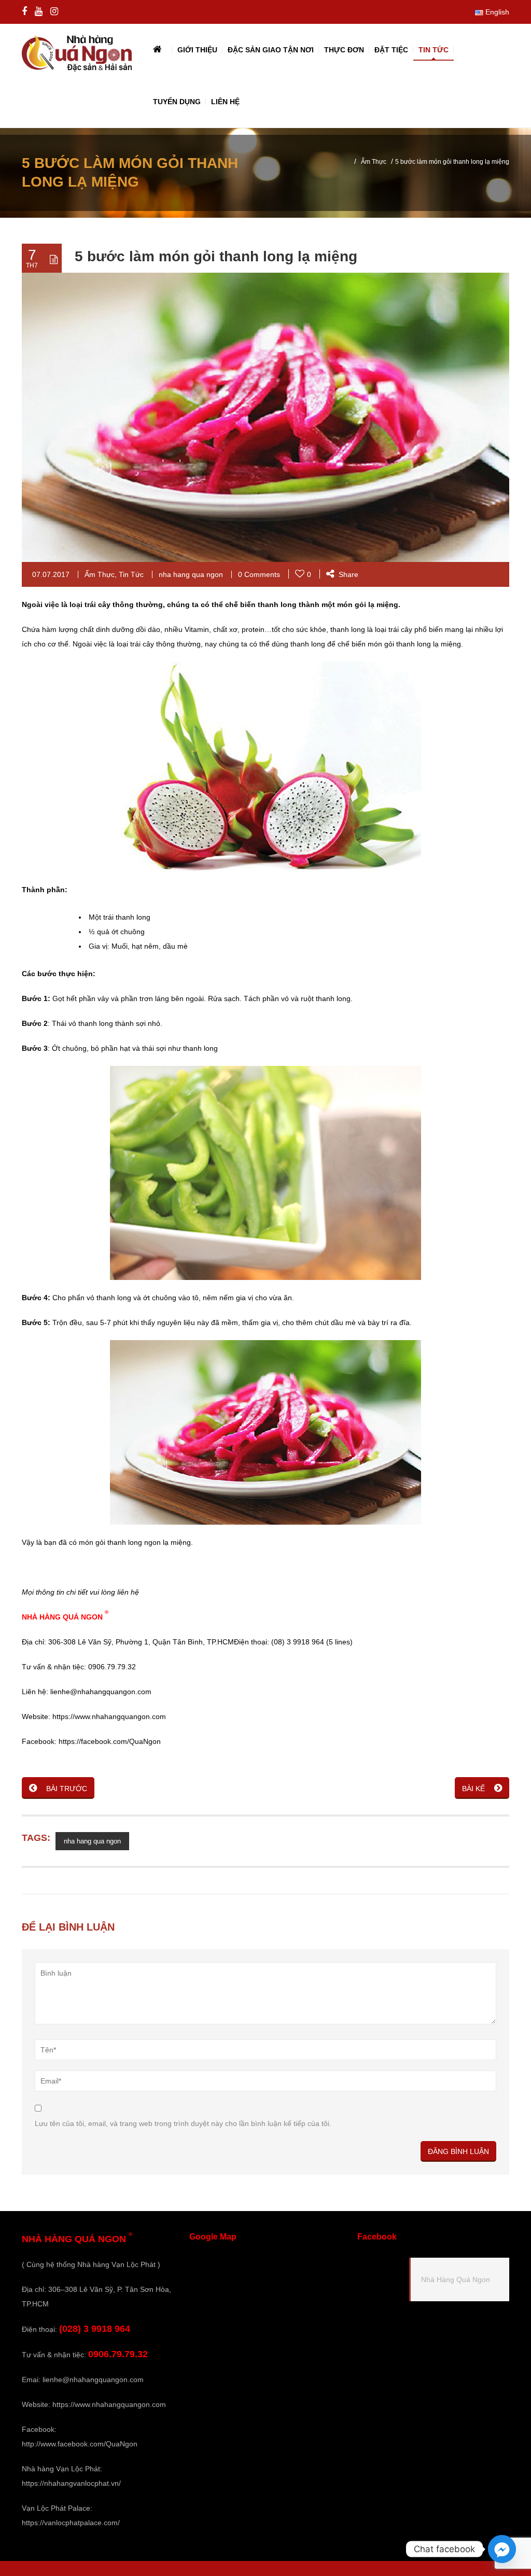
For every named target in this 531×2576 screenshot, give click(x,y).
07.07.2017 (51, 574)
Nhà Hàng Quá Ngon (456, 2279)
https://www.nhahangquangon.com (109, 2404)
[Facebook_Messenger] (502, 2549)
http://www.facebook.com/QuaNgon (80, 2444)
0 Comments (259, 574)
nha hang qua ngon (191, 574)
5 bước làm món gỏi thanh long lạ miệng (216, 256)
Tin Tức (131, 574)
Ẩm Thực (374, 162)
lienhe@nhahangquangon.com (93, 2380)
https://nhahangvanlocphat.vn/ (71, 2483)
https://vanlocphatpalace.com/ (71, 2523)
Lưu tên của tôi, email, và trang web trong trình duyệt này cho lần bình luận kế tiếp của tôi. (183, 2123)
